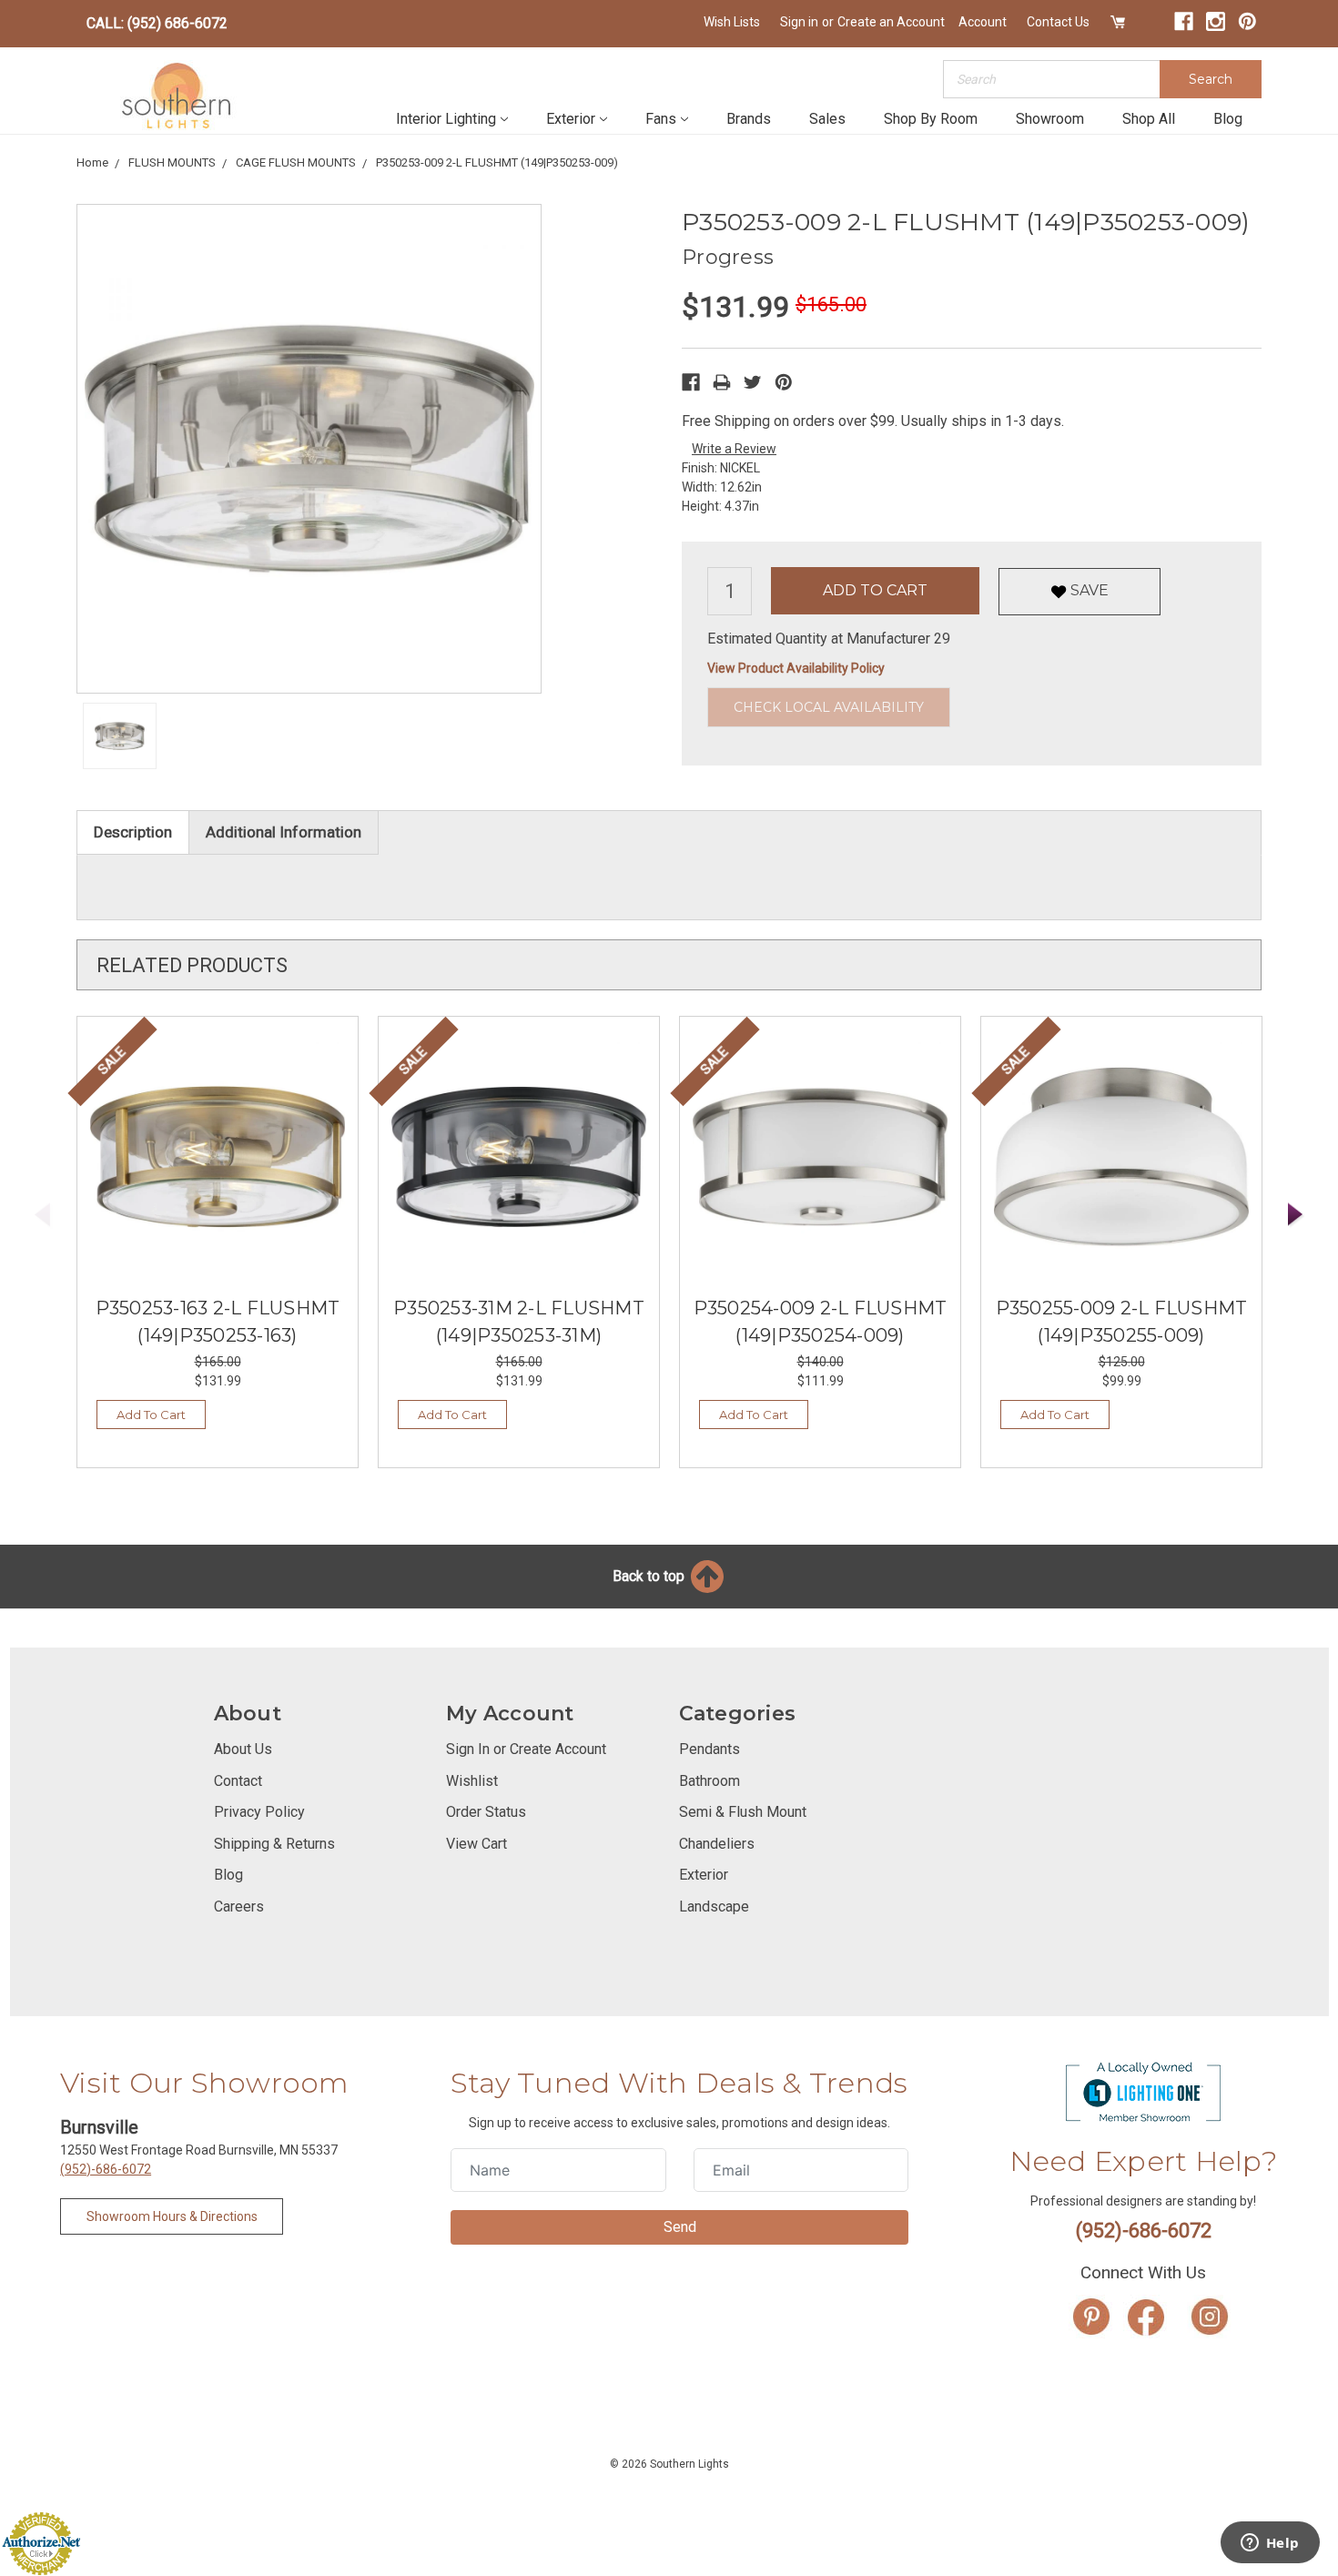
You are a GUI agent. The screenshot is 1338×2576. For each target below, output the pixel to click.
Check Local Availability (829, 707)
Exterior (571, 119)
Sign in (799, 22)
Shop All (1149, 119)
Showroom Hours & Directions (172, 2216)
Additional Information (284, 832)
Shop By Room (931, 119)
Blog (1228, 119)
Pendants (710, 1749)
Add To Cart (151, 1415)
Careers (239, 1907)
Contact (238, 1781)
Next (1296, 1215)
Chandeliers (717, 1844)
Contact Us (1058, 22)
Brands (749, 119)
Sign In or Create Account (526, 1749)
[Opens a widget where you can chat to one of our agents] (1270, 2544)
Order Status (486, 1812)
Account (983, 22)
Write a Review (734, 449)
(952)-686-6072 (106, 2169)
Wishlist (472, 1781)
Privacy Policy (259, 1812)
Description (133, 832)
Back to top (650, 1576)
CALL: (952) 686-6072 (157, 23)
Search (1211, 79)
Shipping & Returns (274, 1844)
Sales (827, 119)
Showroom (1050, 119)
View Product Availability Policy (796, 668)
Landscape (714, 1907)
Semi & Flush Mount (743, 1812)
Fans (661, 119)
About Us (243, 1749)
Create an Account (891, 22)
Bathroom (710, 1781)
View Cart (476, 1844)
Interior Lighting (446, 119)
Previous (43, 1215)
